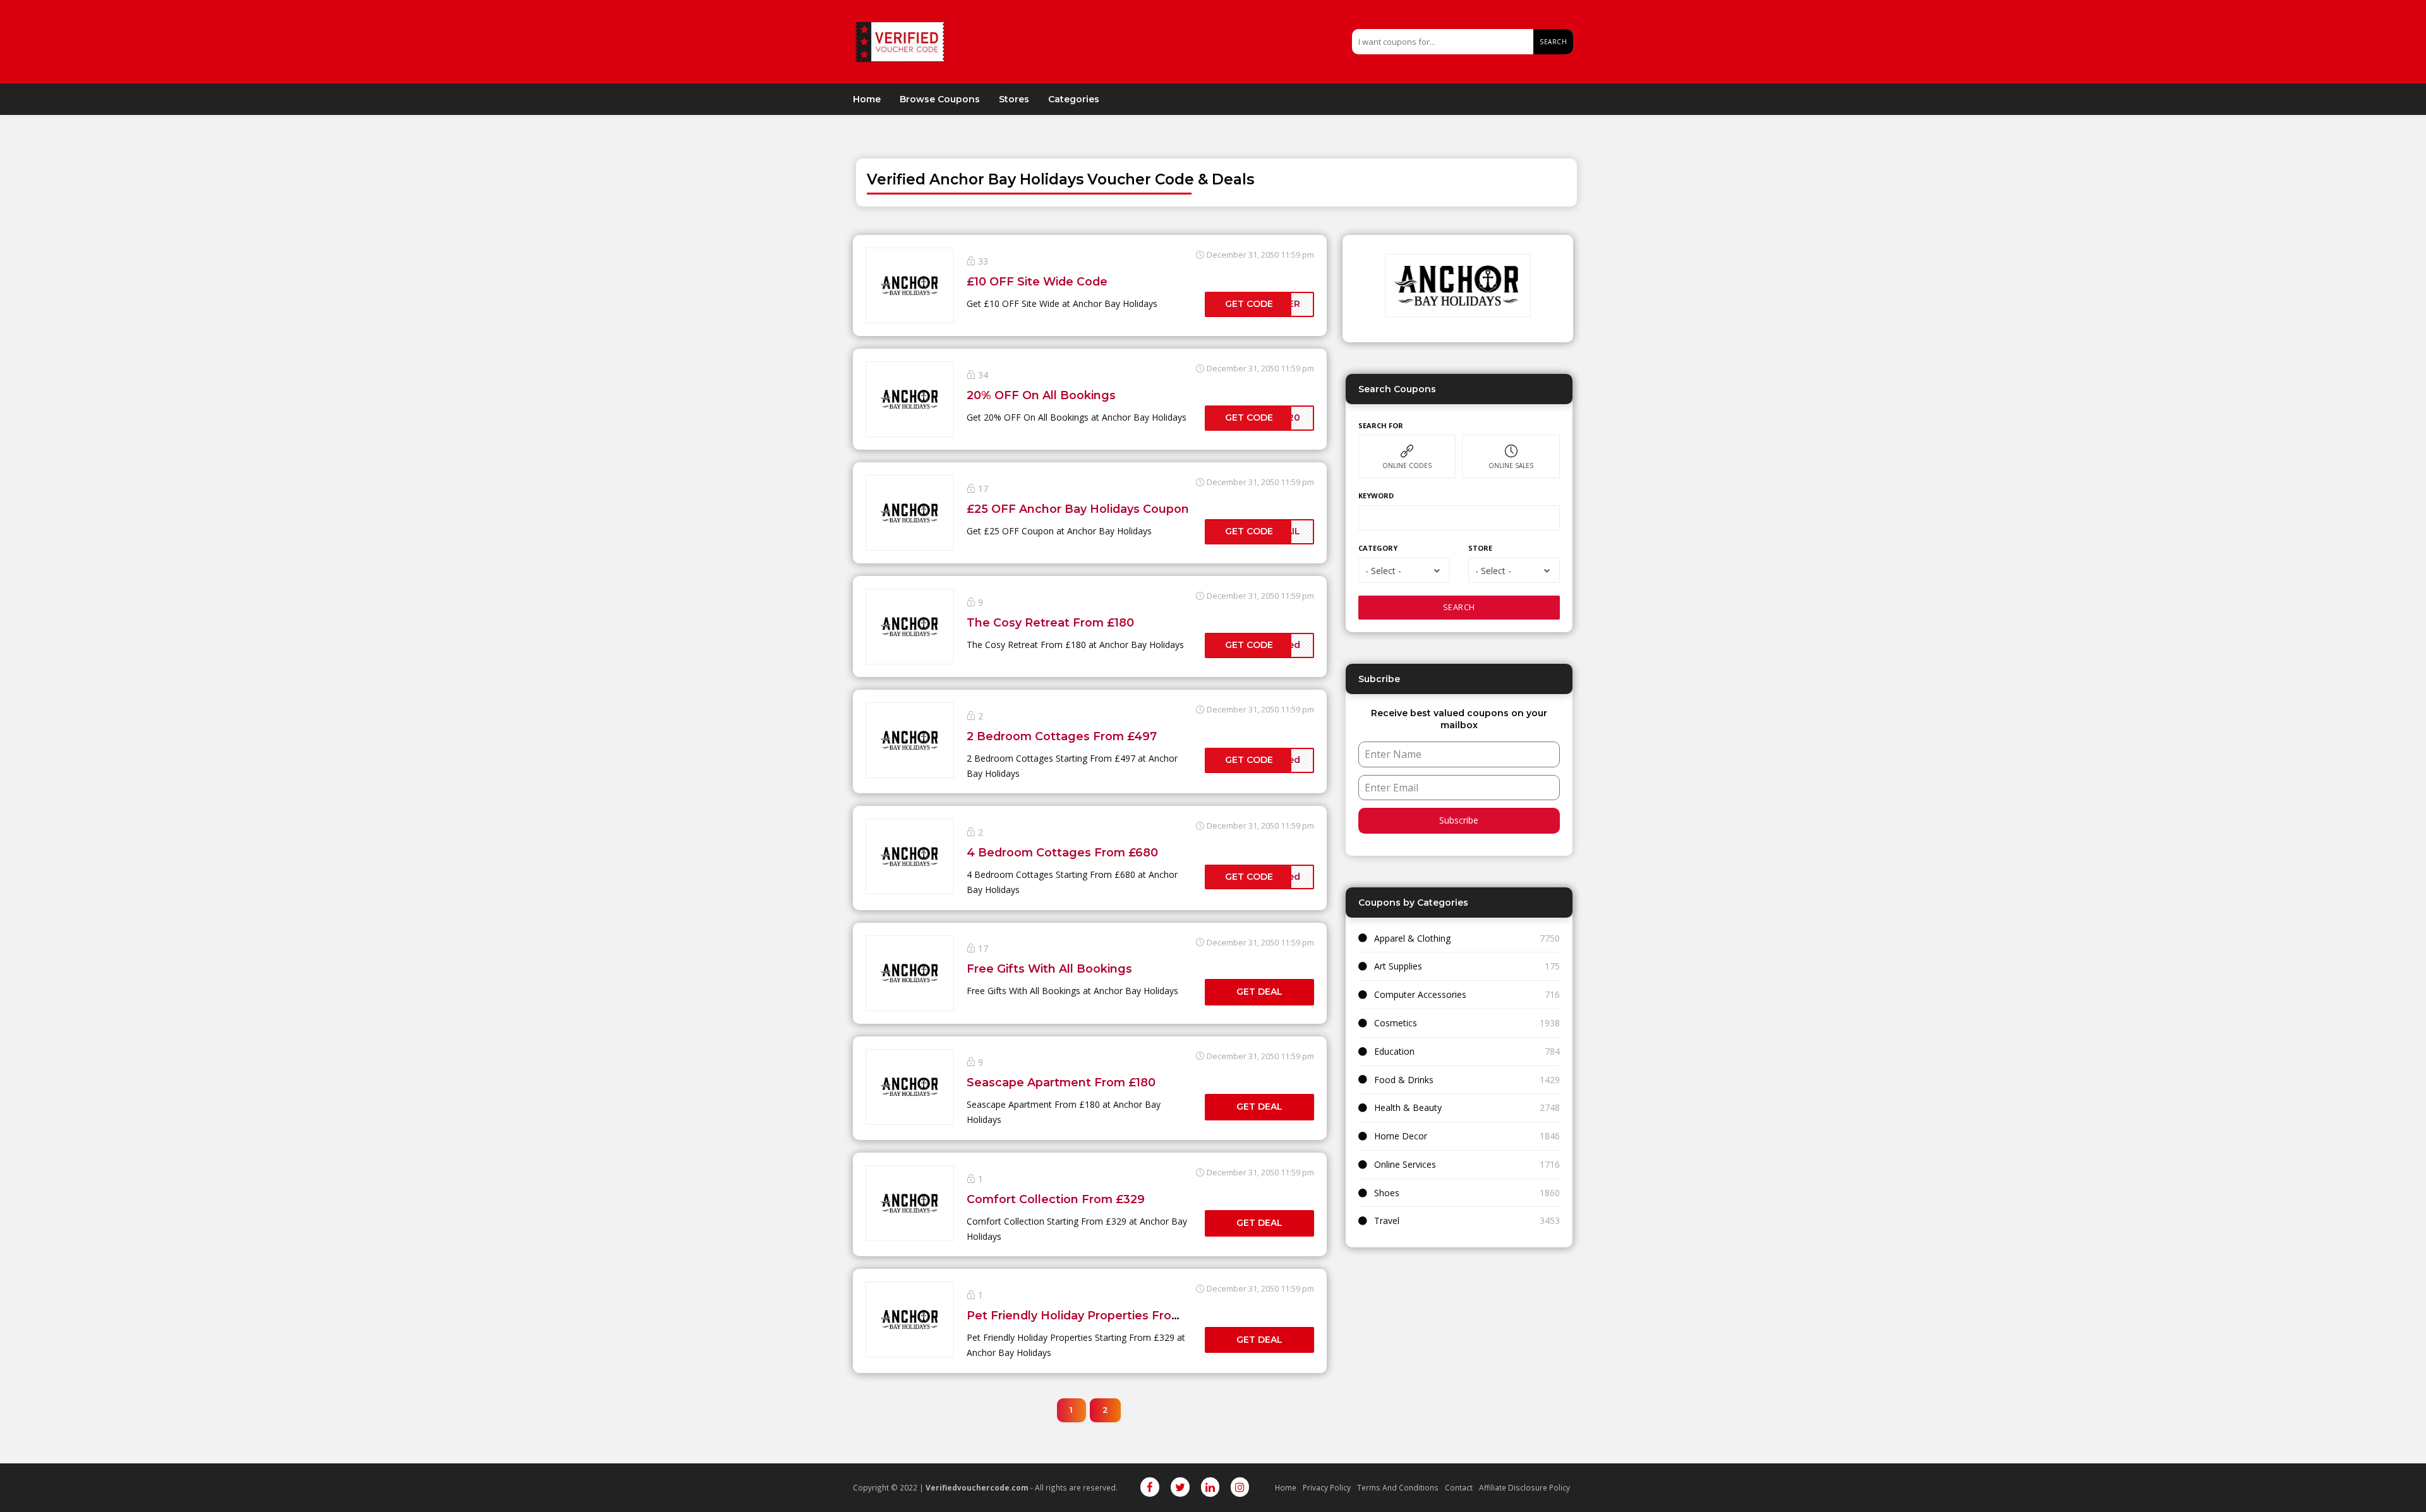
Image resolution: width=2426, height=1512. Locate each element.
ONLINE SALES (1511, 465)
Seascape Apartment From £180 (1061, 1082)
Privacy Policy (1327, 1487)
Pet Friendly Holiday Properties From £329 (1091, 1315)
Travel (1387, 1221)
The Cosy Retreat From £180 (1050, 622)
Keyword (1376, 495)
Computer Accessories (1420, 994)
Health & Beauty (1408, 1107)
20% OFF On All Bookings (1041, 395)
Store (1480, 548)
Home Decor (1401, 1136)
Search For (1381, 425)
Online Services (1405, 1164)
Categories (1074, 99)
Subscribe (1459, 820)
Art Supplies (1398, 966)
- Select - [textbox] (1383, 571)
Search (1553, 42)
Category (1378, 548)
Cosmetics (1396, 1023)
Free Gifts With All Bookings (1049, 969)
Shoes (1387, 1193)
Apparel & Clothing (1412, 938)
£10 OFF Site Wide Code (1037, 281)
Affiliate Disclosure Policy (1524, 1487)
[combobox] (1404, 570)
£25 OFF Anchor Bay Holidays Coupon (1078, 509)
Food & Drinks (1404, 1080)
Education (1394, 1051)
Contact (1459, 1487)
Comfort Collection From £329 (1056, 1199)
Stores (1014, 99)
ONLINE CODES (1407, 465)
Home (867, 99)
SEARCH (1459, 607)
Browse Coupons (940, 99)
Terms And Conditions (1398, 1487)
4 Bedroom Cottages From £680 (1062, 852)
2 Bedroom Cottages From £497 (1062, 736)
